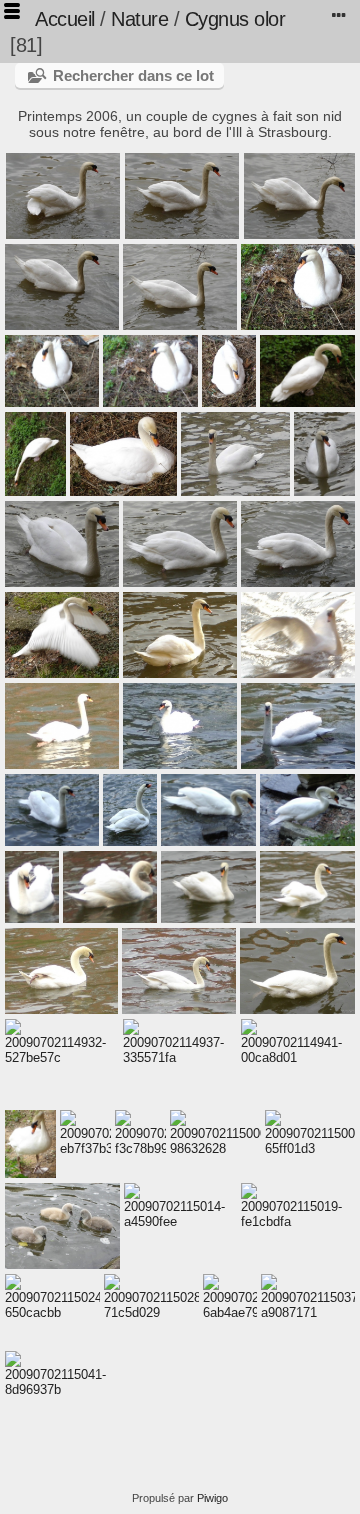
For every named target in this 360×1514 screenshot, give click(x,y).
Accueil (65, 19)
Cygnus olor (235, 19)
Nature (139, 19)
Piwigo (212, 1498)
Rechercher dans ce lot (133, 75)
